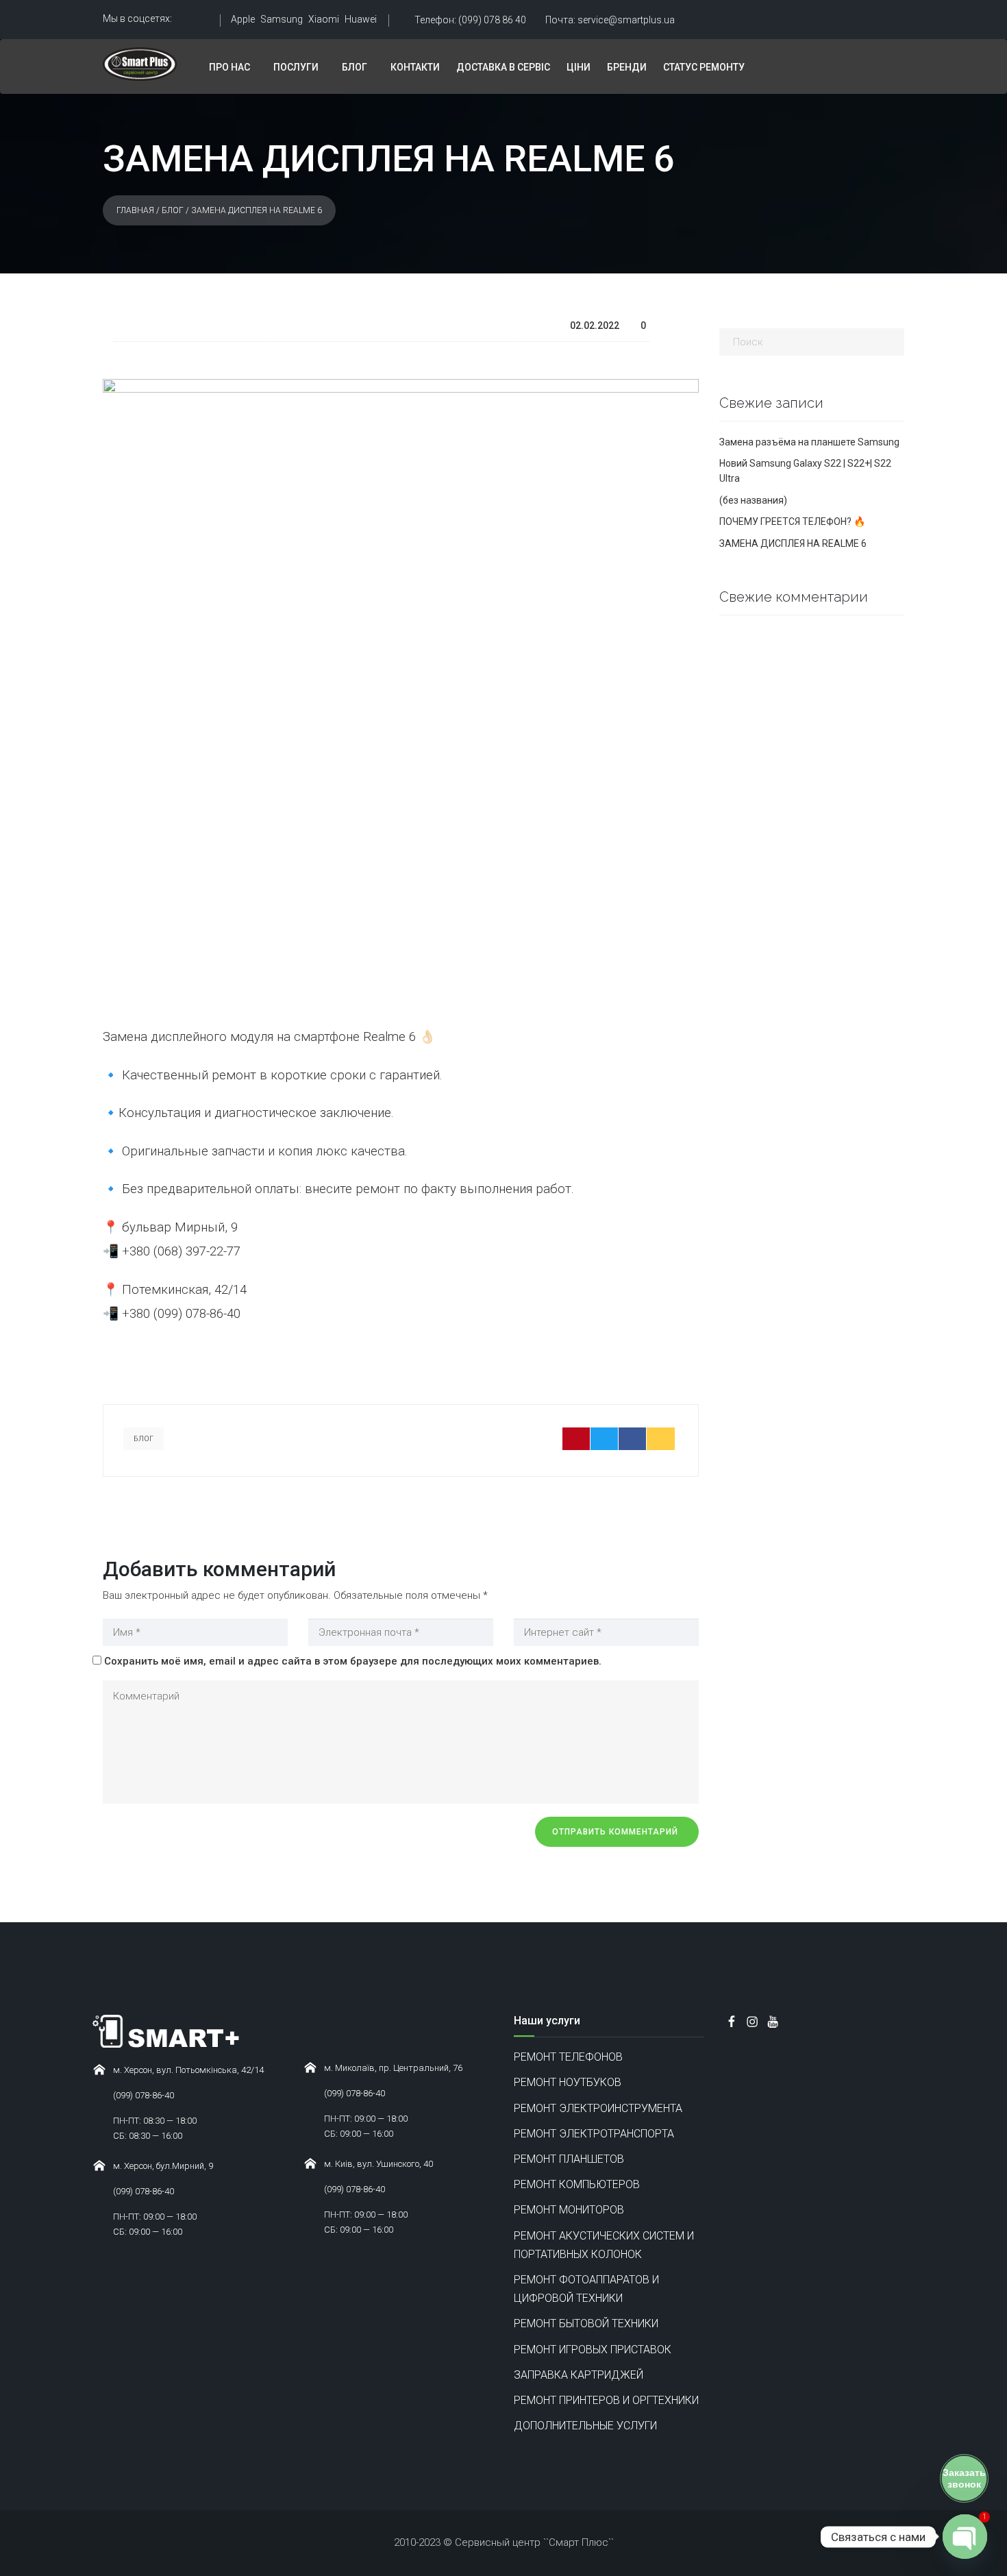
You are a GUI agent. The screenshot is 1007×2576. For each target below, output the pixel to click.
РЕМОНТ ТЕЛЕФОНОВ (568, 2057)
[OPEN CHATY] (965, 2537)
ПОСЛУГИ (296, 67)
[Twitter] (605, 1439)
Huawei (361, 19)
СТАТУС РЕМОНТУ (704, 67)
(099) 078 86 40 (470, 20)
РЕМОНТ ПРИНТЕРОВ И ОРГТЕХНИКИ (606, 2400)
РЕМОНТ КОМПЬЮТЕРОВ (577, 2184)
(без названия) (753, 500)
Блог (173, 210)
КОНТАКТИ (415, 67)
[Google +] (661, 1439)
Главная (135, 210)
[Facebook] (633, 1439)
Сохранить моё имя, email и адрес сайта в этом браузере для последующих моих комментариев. (353, 1661)
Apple (243, 19)
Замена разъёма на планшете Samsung (809, 442)
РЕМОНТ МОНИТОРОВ (569, 2210)
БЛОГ (355, 67)
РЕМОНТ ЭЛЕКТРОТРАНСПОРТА (594, 2134)
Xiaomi (324, 19)
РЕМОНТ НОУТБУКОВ (568, 2082)
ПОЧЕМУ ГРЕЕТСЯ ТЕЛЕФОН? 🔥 (792, 522)
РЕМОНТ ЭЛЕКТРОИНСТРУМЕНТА (598, 2108)
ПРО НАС (229, 67)
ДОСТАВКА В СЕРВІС (503, 67)
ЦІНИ (579, 67)
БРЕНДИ (627, 67)
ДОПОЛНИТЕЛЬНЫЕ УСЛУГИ (585, 2426)
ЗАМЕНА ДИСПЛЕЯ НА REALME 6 (793, 543)
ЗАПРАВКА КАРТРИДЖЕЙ (579, 2375)
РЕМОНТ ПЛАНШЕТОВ (569, 2159)
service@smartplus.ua (610, 20)
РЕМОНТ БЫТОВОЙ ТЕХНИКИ (586, 2323)
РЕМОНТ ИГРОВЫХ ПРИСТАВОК (593, 2350)
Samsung (282, 19)
